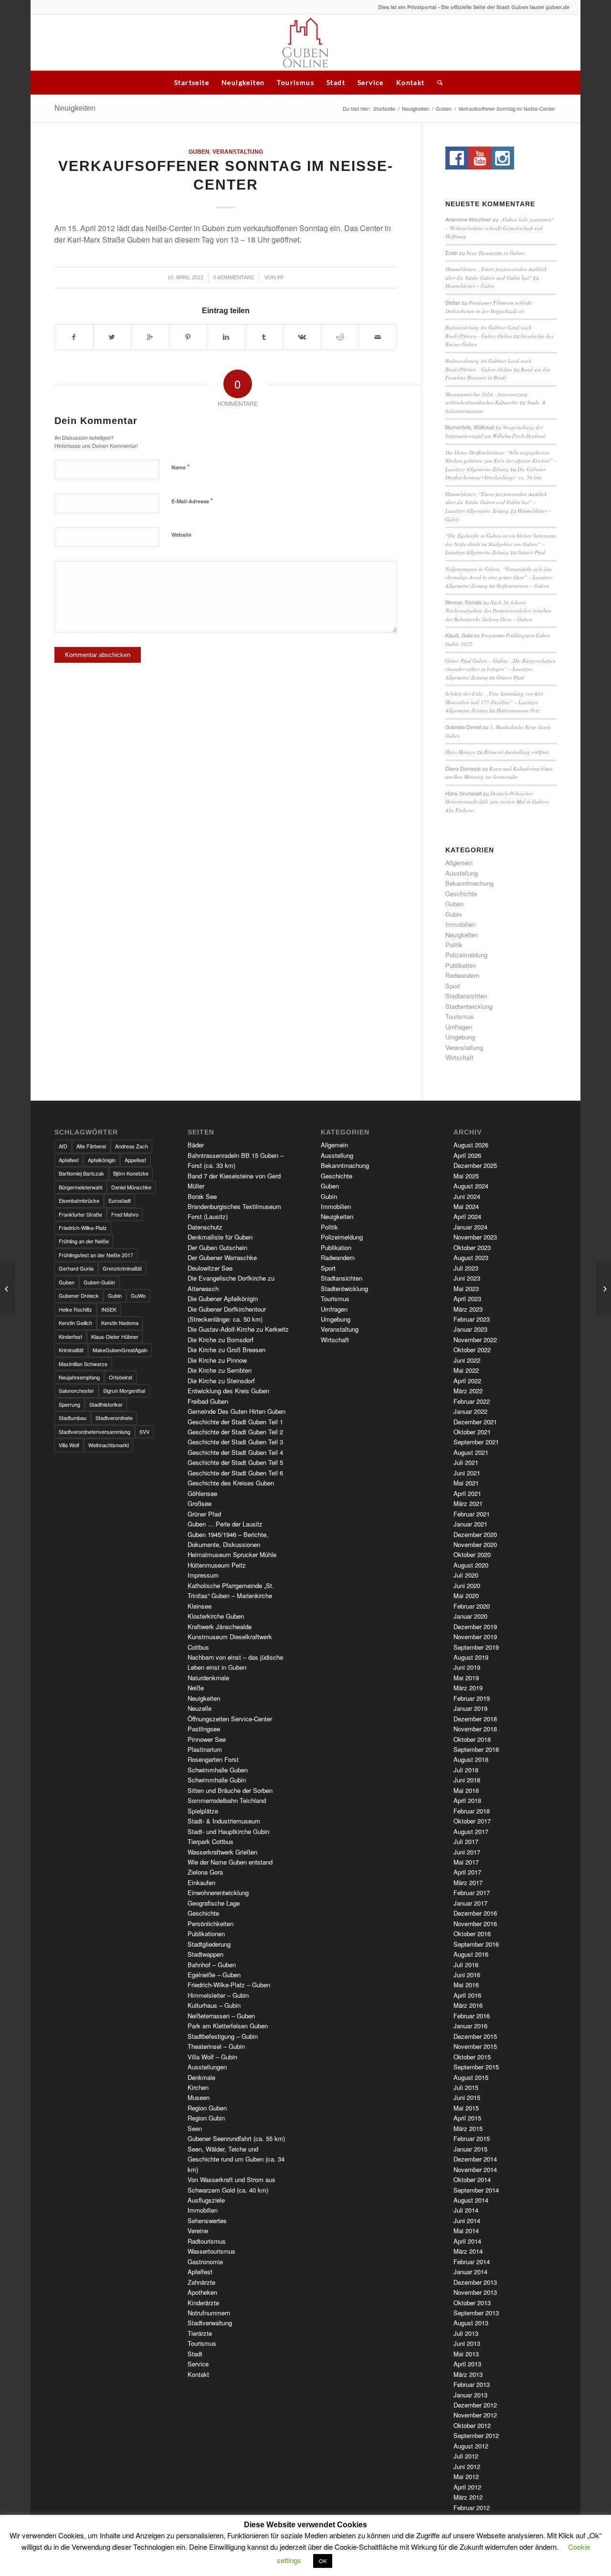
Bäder (196, 1145)
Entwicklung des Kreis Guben (228, 1391)
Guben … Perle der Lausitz (225, 1524)
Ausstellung (462, 873)
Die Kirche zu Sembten (220, 1370)
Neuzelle (200, 1708)
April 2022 (467, 1381)
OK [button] (323, 2561)
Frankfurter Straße (80, 1214)
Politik (454, 945)
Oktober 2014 (472, 2179)
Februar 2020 (472, 1606)
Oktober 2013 (472, 2303)
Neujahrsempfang (79, 1377)
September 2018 (476, 1749)
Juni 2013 (467, 2343)
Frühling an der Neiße (84, 1241)
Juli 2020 (466, 1575)
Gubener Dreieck (79, 1295)
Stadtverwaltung (210, 2323)
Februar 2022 (472, 1401)
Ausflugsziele (206, 2200)
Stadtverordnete (114, 1418)
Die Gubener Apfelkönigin (223, 1299)
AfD (63, 1146)
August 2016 (471, 1954)
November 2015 (475, 2046)
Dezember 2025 (475, 1165)
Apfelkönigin (102, 1160)
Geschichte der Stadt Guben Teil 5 (235, 1462)
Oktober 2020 (472, 1554)
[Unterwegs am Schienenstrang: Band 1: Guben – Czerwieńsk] (604, 1288)
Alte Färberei (91, 1146)
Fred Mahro (125, 1214)
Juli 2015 (466, 2087)
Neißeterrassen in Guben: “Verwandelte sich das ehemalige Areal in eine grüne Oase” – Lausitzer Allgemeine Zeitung (499, 577)
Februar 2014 (472, 2262)
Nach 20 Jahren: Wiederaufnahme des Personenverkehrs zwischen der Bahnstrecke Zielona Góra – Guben (498, 611)
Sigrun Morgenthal (124, 1390)
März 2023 (468, 1309)
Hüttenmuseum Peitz (518, 710)
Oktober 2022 (472, 1350)
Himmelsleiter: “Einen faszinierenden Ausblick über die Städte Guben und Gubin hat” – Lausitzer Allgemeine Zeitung (496, 502)
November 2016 (475, 1924)
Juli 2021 (466, 1462)
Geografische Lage (214, 1903)
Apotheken (202, 2292)
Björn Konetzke (131, 1173)
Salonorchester (76, 1390)
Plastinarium (205, 1749)
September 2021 (476, 1442)
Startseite (192, 82)
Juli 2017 (466, 1841)
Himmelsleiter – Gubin (470, 286)
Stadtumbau (73, 1418)
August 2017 (471, 1831)
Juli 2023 (466, 1268)
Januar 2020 (470, 1616)
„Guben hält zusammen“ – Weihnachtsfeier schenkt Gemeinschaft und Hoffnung (500, 228)
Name (180, 467)
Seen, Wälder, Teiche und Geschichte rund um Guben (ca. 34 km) (236, 2159)
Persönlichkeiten (211, 1924)
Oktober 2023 (472, 1247)
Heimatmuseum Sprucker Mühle (232, 1554)
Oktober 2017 (472, 1821)
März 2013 (468, 2374)
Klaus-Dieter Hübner (115, 1336)
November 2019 (475, 1637)
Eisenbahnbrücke (79, 1200)
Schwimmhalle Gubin (217, 1780)
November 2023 (475, 1237)
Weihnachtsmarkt (109, 1445)
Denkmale (201, 2077)
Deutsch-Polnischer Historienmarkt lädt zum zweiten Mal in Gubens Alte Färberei (497, 802)
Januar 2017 (470, 1903)
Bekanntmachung (469, 883)
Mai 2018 (466, 1790)
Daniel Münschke (131, 1187)
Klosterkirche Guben (216, 1616)
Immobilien (460, 924)
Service (371, 82)
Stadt (336, 82)
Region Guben (207, 2108)
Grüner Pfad (531, 552)
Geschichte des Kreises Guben (231, 1483)
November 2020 (475, 1544)
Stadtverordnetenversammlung (95, 1431)
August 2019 (471, 1657)
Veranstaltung (238, 152)
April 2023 (467, 1299)
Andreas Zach (132, 1146)
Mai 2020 (466, 1595)
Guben (444, 109)
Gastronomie (205, 2262)
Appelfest (135, 1160)
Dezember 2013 (475, 2282)
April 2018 (467, 1800)
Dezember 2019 (475, 1627)
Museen (199, 2097)
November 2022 (475, 1340)
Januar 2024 (470, 1227)
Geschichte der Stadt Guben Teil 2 (235, 1432)
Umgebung (460, 1037)
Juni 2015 (467, 2097)
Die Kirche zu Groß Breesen (226, 1350)
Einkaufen (201, 1882)
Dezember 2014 (475, 2159)
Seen (195, 2128)
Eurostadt (120, 1200)
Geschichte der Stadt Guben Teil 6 (235, 1473)
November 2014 (475, 2169)
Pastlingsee (204, 1729)
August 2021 (471, 1452)
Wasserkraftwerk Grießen (222, 1852)
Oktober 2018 (472, 1739)
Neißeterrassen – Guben (523, 586)
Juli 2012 (466, 2456)
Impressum (203, 1575)
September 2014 (476, 2190)
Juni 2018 (467, 1780)
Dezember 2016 (475, 1913)
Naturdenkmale (208, 1678)
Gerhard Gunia (76, 1268)
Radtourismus (207, 2241)
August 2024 (471, 1186)
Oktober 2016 (472, 1934)
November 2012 (475, 2415)
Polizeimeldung (466, 955)
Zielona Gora (205, 1872)
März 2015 (468, 2128)
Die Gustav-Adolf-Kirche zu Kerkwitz (238, 1329)
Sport (453, 986)
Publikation (461, 965)
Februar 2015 (472, 2138)
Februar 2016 (472, 2016)
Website (181, 535)
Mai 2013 (466, 2354)
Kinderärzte (203, 2303)
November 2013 (475, 2292)
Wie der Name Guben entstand (230, 1862)
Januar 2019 (470, 1708)
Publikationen (206, 1934)
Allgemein (459, 863)
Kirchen (198, 2087)
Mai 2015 (466, 2108)
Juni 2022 (467, 1360)
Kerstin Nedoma (120, 1323)
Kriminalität (71, 1350)
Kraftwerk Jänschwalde (220, 1627)
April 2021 (467, 1493)
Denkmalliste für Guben (220, 1237)
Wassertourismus (211, 2251)
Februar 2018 (472, 1811)
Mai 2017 (466, 1862)
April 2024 (467, 1216)
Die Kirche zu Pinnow (217, 1360)
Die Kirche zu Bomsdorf (221, 1340)
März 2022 (468, 1391)
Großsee (200, 1503)
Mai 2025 (466, 1176)
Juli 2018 (466, 1770)
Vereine (198, 2231)
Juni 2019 (467, 1667)
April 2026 (467, 1155)
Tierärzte (200, 2333)
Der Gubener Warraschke (222, 1257)
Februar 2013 (472, 2384)
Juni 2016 (467, 1975)
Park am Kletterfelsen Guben (228, 2026)
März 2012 (468, 2497)
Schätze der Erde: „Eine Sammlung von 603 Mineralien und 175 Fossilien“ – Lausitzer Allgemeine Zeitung (494, 702)
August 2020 (471, 1565)
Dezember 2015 (475, 2036)
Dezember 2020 (475, 1534)
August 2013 (471, 2323)
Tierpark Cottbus (211, 1841)
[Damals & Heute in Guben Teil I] (7, 1288)
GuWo (138, 1295)
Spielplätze (203, 1811)
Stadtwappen (205, 1954)
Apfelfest (69, 1160)
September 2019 (476, 1647)
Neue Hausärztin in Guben (495, 253)
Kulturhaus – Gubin (214, 2005)
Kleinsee (200, 1606)
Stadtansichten (466, 996)
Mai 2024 (466, 1206)
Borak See (202, 1196)
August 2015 (471, 2077)
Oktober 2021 (472, 1432)
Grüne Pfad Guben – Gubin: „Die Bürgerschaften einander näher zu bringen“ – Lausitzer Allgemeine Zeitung (500, 669)
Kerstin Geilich (75, 1323)
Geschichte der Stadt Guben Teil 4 (235, 1452)
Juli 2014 (466, 2210)
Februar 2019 (472, 1698)
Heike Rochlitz (75, 1309)
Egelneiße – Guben (214, 1975)
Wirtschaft (459, 1057)
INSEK (109, 1309)
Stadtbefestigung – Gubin (223, 2036)
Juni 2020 (467, 1585)
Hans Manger (460, 752)
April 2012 (467, 2487)
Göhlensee (202, 1493)
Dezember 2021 (475, 1422)
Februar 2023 (472, 1319)
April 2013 (467, 2364)
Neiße (196, 1688)
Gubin (453, 914)
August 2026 (471, 1145)
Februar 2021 (472, 1514)
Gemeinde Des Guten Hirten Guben (237, 1411)
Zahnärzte (201, 2282)
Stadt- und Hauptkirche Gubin (228, 1831)
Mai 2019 (466, 1678)
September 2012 (476, 2435)
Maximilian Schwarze (83, 1364)
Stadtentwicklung (469, 1006)
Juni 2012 (467, 2466)
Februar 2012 (472, 2507)
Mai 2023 (466, 1288)
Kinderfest (70, 1336)
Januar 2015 (470, 2149)
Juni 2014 (467, 2221)
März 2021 (468, 1503)
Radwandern (462, 975)
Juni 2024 (467, 1196)
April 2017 (467, 1872)
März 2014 (468, 2251)
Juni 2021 (467, 1473)
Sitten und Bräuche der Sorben (230, 1790)
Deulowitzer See (210, 1268)
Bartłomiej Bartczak (81, 1173)
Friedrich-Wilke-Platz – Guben (229, 1985)
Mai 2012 (466, 2476)
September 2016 (476, 1944)
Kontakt (411, 82)
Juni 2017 (467, 1852)
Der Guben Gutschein (217, 1247)
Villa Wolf (69, 1445)
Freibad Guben (208, 1401)
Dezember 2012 (475, 2405)
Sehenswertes (207, 2221)
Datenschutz (205, 1227)
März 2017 (468, 1882)
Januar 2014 (470, 2272)
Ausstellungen (207, 2067)
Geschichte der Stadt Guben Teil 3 (235, 1442)
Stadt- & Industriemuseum (224, 1821)
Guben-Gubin (99, 1282)
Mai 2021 (466, 1483)
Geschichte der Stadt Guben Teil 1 (235, 1422)
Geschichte (461, 894)
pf (281, 277)
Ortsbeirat (121, 1377)
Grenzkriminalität (122, 1268)
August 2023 (471, 1257)
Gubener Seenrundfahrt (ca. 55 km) (236, 2138)
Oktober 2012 (472, 2425)
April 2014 (467, 2241)
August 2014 (471, 2200)
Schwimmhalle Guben (218, 1770)
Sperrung (69, 1404)
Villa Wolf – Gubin (212, 2057)
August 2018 (471, 1759)
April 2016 (467, 1995)
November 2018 (475, 1729)
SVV (144, 1431)
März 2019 (468, 1688)
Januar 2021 (470, 1524)
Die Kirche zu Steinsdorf (221, 1381)
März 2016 (468, 2005)
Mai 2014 (466, 2231)
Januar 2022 (470, 1411)
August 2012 (471, 2446)
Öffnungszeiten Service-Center (230, 1719)
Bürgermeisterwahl (80, 1187)
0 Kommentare (234, 277)
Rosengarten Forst (213, 1759)
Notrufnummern (209, 2313)
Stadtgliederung (209, 1944)
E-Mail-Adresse (192, 501)
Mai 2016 (466, 1985)
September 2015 (476, 2067)
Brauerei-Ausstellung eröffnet (516, 752)
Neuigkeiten (243, 82)
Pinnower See (207, 1739)
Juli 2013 (466, 2333)
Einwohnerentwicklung (218, 1892)
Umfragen (459, 1027)
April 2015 (467, 2118)
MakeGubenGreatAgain (120, 1350)
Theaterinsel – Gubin (216, 2046)
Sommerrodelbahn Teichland (227, 1800)
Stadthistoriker (106, 1404)
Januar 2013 (470, 2395)
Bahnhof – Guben (212, 1965)
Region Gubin (206, 2118)
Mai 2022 (466, 1370)
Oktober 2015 (472, 2057)
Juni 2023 (467, 1278)
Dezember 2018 (475, 1719)
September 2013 (476, 2313)
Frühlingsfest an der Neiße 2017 (96, 1255)
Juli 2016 (466, 1965)
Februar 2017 (472, 1892)
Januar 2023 (470, 1329)
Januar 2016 (470, 2026)
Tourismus (295, 82)
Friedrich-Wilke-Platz (83, 1228)
